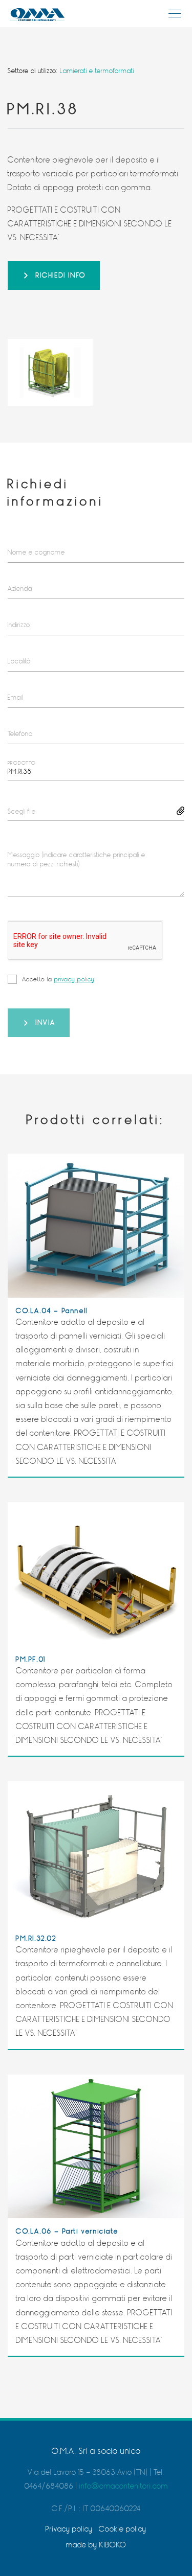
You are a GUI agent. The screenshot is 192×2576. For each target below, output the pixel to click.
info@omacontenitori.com (124, 2486)
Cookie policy (123, 2529)
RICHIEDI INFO (61, 275)
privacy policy (74, 979)
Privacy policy (69, 2529)
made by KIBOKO (96, 2545)
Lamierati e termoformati (97, 71)
